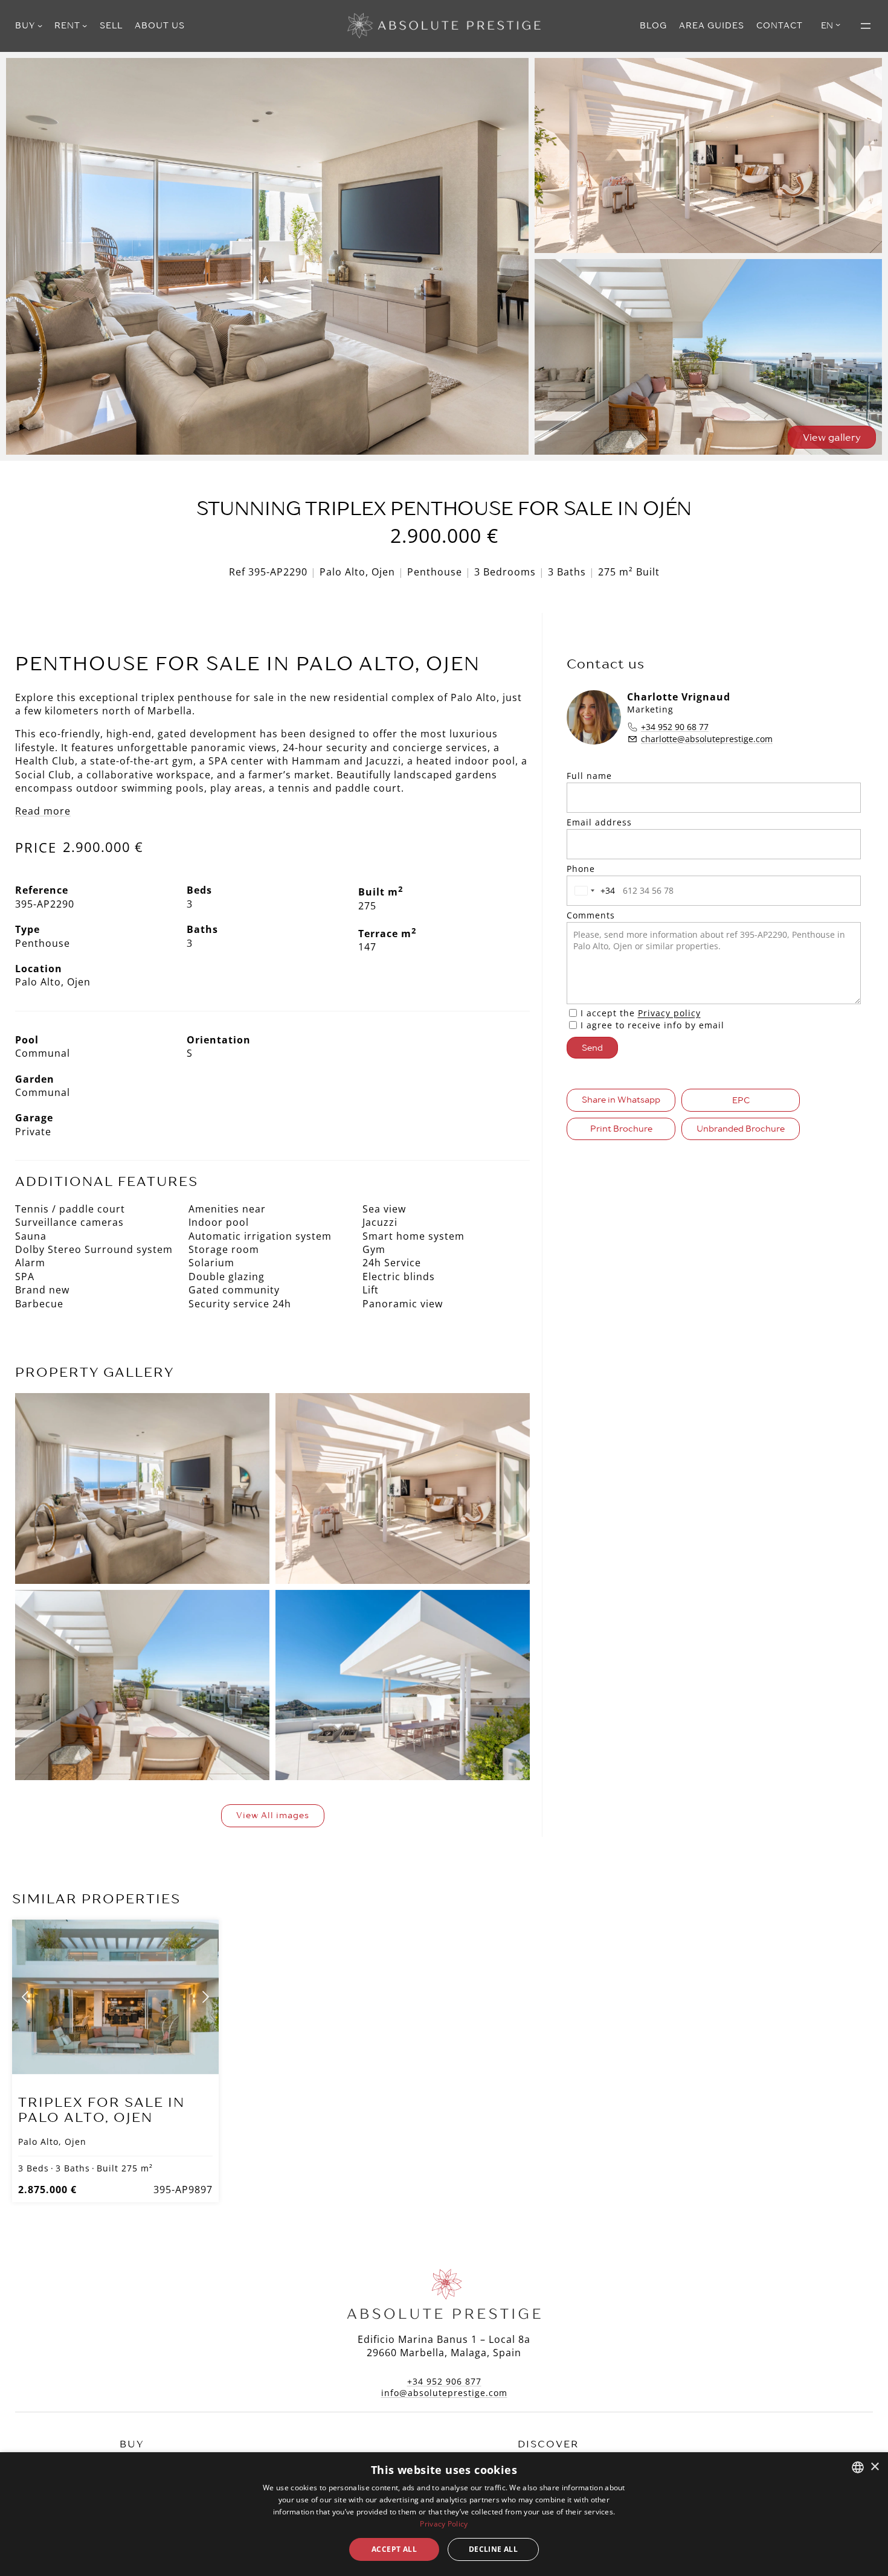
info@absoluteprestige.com (444, 2393)
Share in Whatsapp (621, 1100)
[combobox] (593, 891)
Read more (43, 811)
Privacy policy (669, 1013)
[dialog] (444, 2514)
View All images (273, 1815)
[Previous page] (26, 1997)
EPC (741, 1100)
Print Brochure (621, 1129)
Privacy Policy (444, 2524)
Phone (581, 869)
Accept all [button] (394, 2549)
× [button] (874, 2467)
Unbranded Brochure (741, 1129)
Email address (599, 822)
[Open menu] (866, 26)
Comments (591, 915)
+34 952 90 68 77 (675, 727)
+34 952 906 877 (444, 2381)
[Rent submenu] (85, 25)
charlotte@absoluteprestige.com (707, 739)
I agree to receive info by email (652, 1025)
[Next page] (205, 1997)
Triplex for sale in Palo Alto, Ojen (101, 2110)
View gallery (832, 437)
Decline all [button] (493, 2549)
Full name (589, 776)
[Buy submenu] (40, 25)
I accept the (641, 1013)
